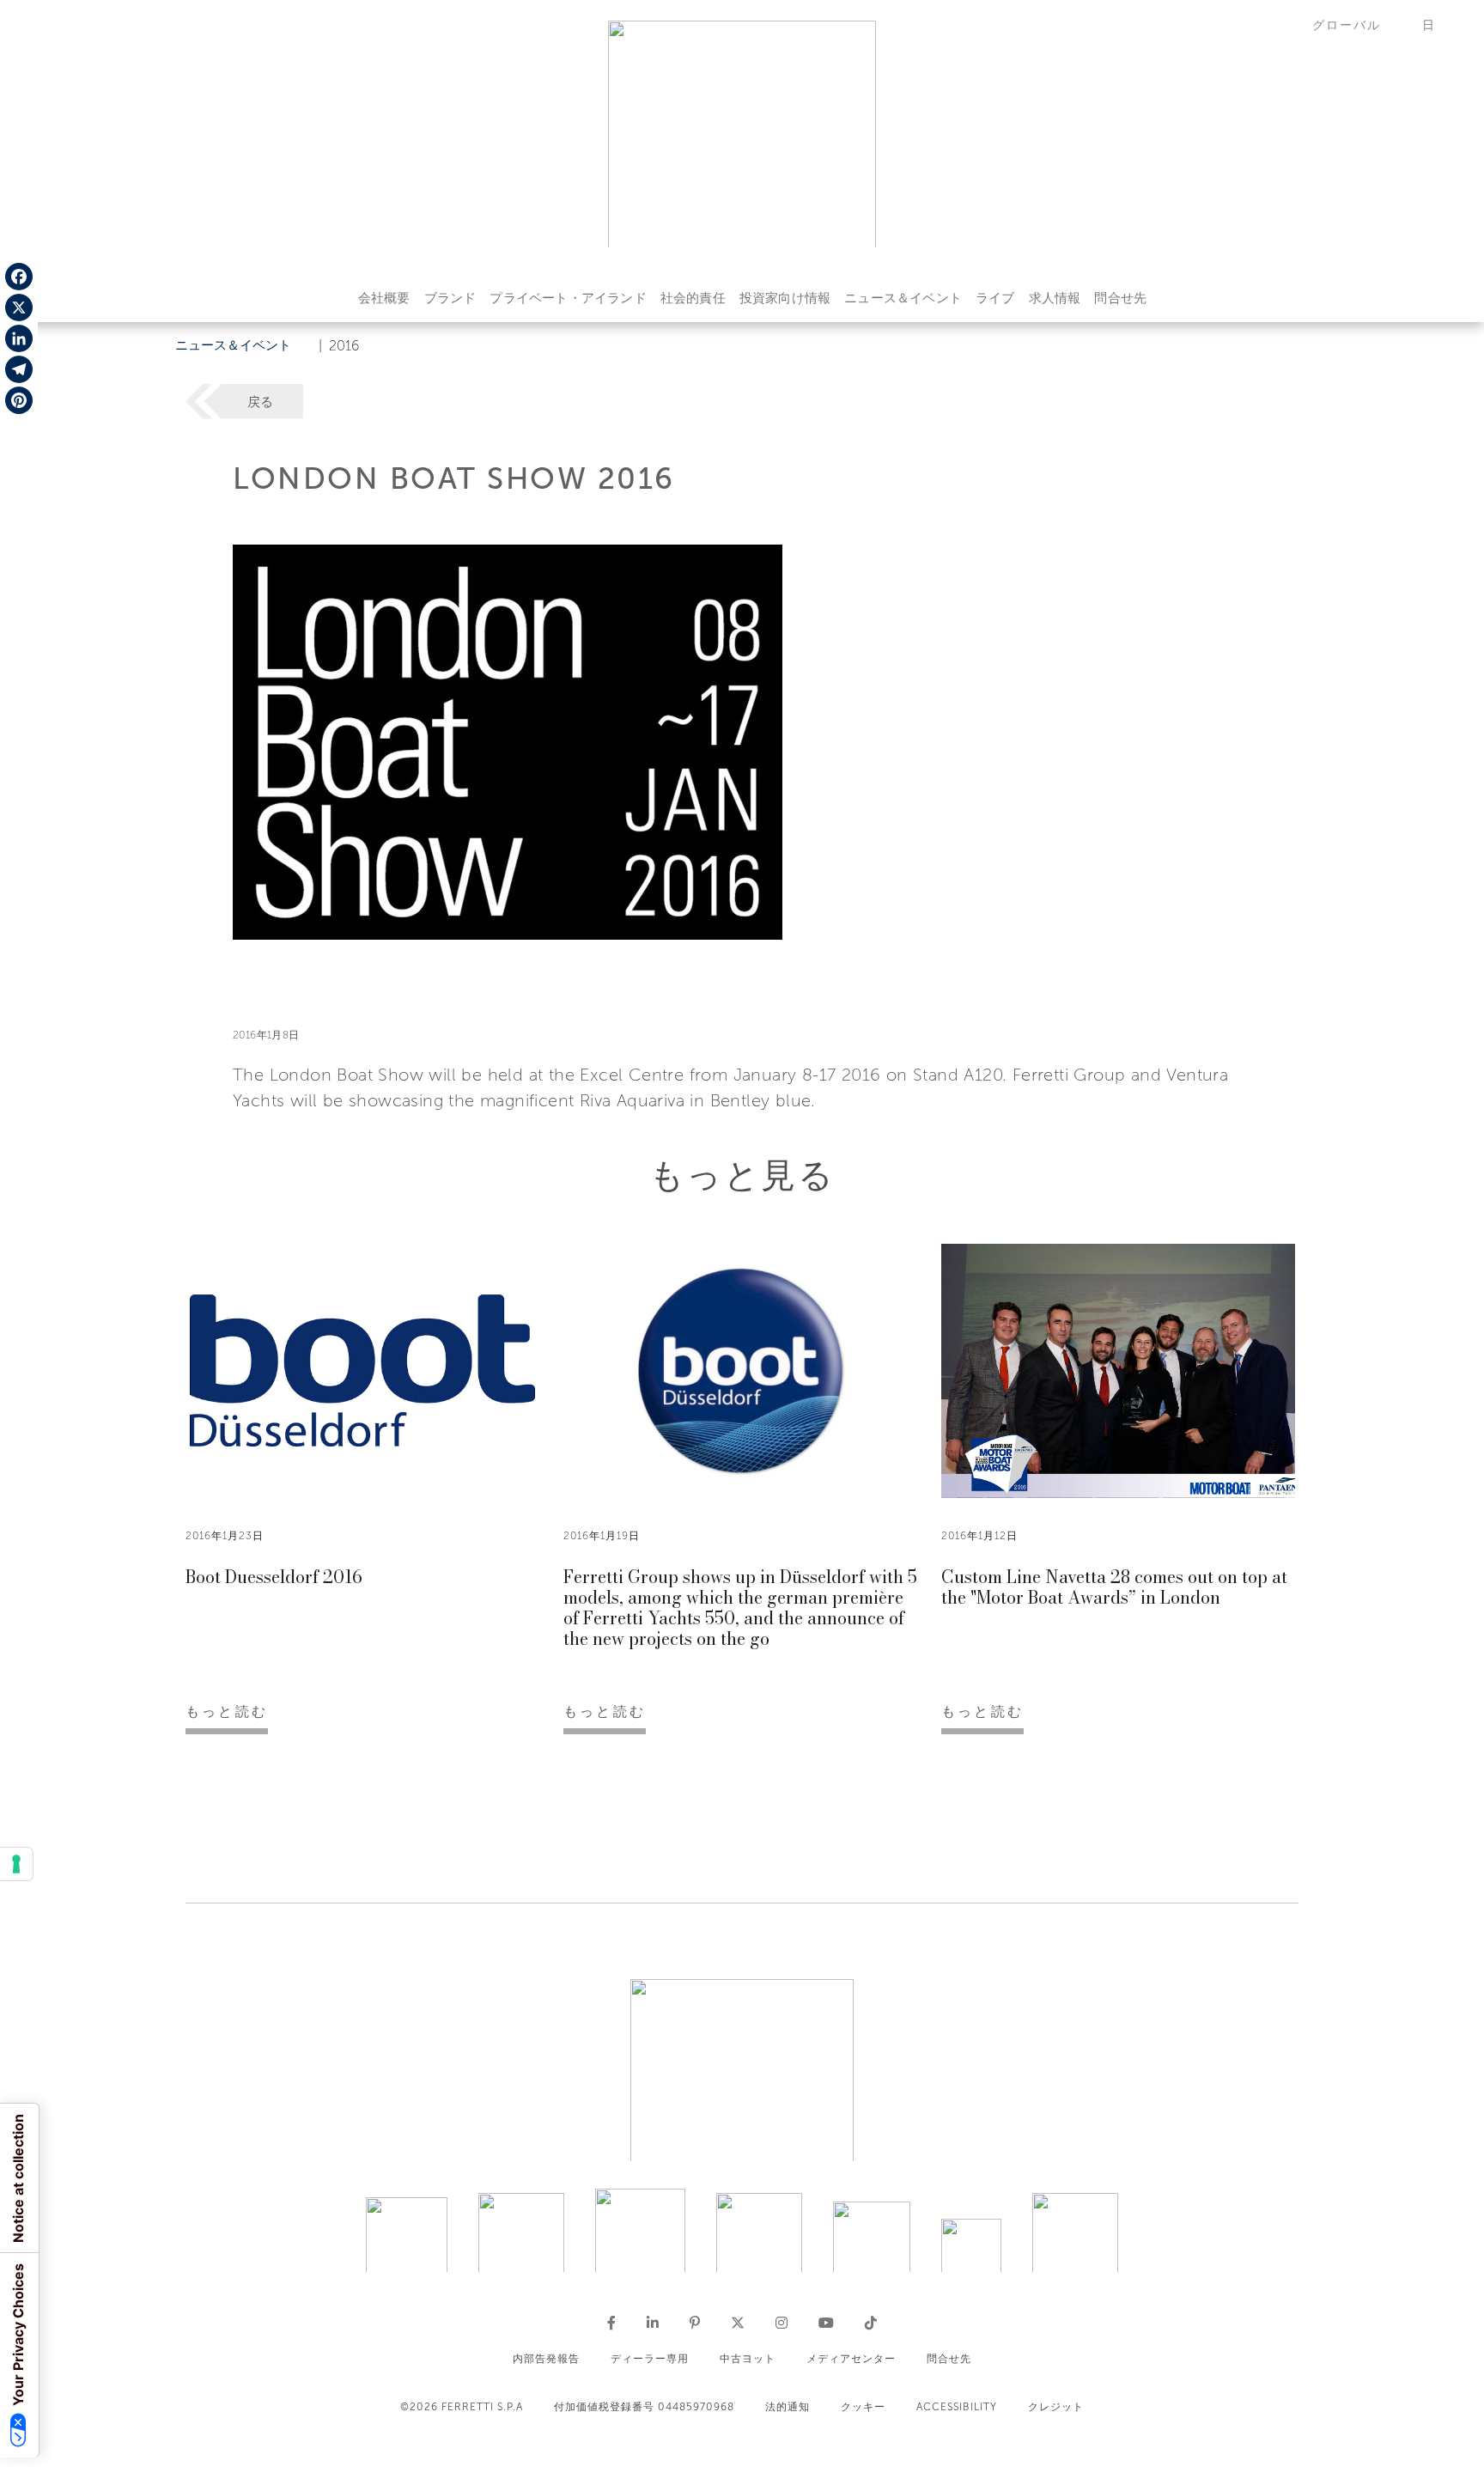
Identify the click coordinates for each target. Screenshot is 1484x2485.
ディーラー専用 (650, 2359)
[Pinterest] (19, 400)
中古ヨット (748, 2359)
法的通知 (788, 2407)
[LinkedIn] (19, 338)
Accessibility (957, 2407)
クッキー (863, 2407)
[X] (19, 308)
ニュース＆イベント (903, 298)
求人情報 (1055, 298)
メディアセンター (851, 2359)
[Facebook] (19, 277)
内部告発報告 (546, 2359)
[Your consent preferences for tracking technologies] (16, 1864)
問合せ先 (1120, 298)
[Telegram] (19, 369)
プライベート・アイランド (568, 298)
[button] (1357, 25)
